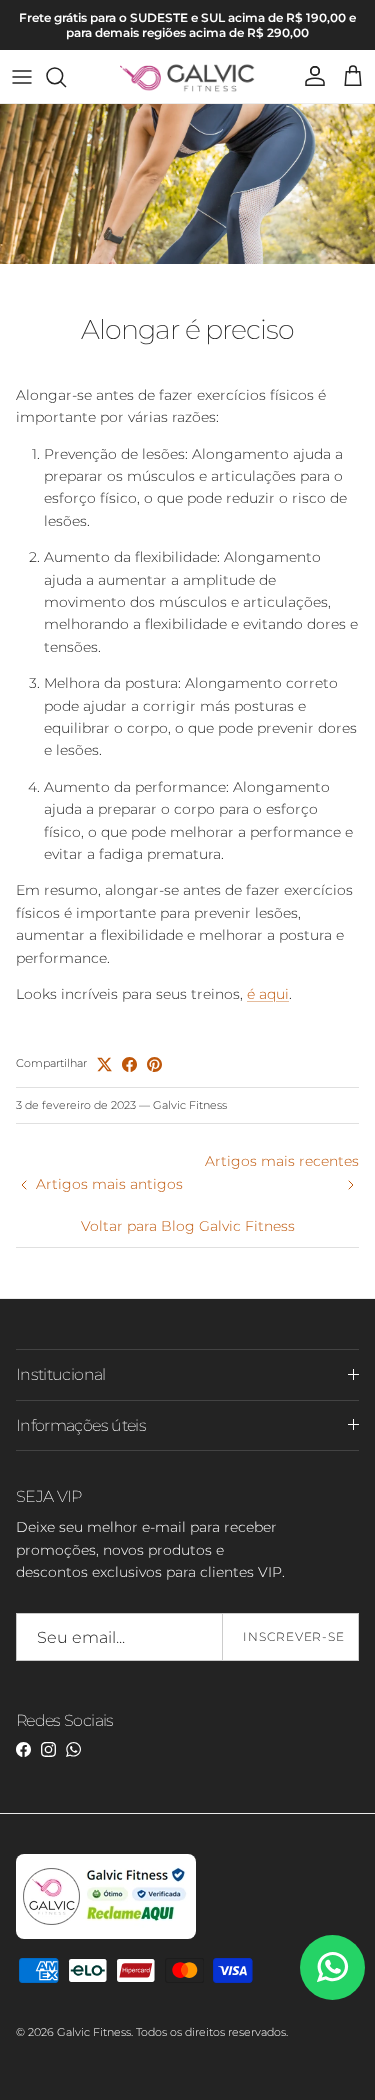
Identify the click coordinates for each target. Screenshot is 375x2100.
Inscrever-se (294, 1636)
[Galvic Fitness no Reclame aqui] (106, 1935)
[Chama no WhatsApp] (332, 1967)
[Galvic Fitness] (187, 76)
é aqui (268, 994)
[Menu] (22, 77)
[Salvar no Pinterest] (154, 1064)
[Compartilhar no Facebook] (129, 1064)
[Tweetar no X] (104, 1064)
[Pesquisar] (66, 77)
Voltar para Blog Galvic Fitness (188, 1226)
